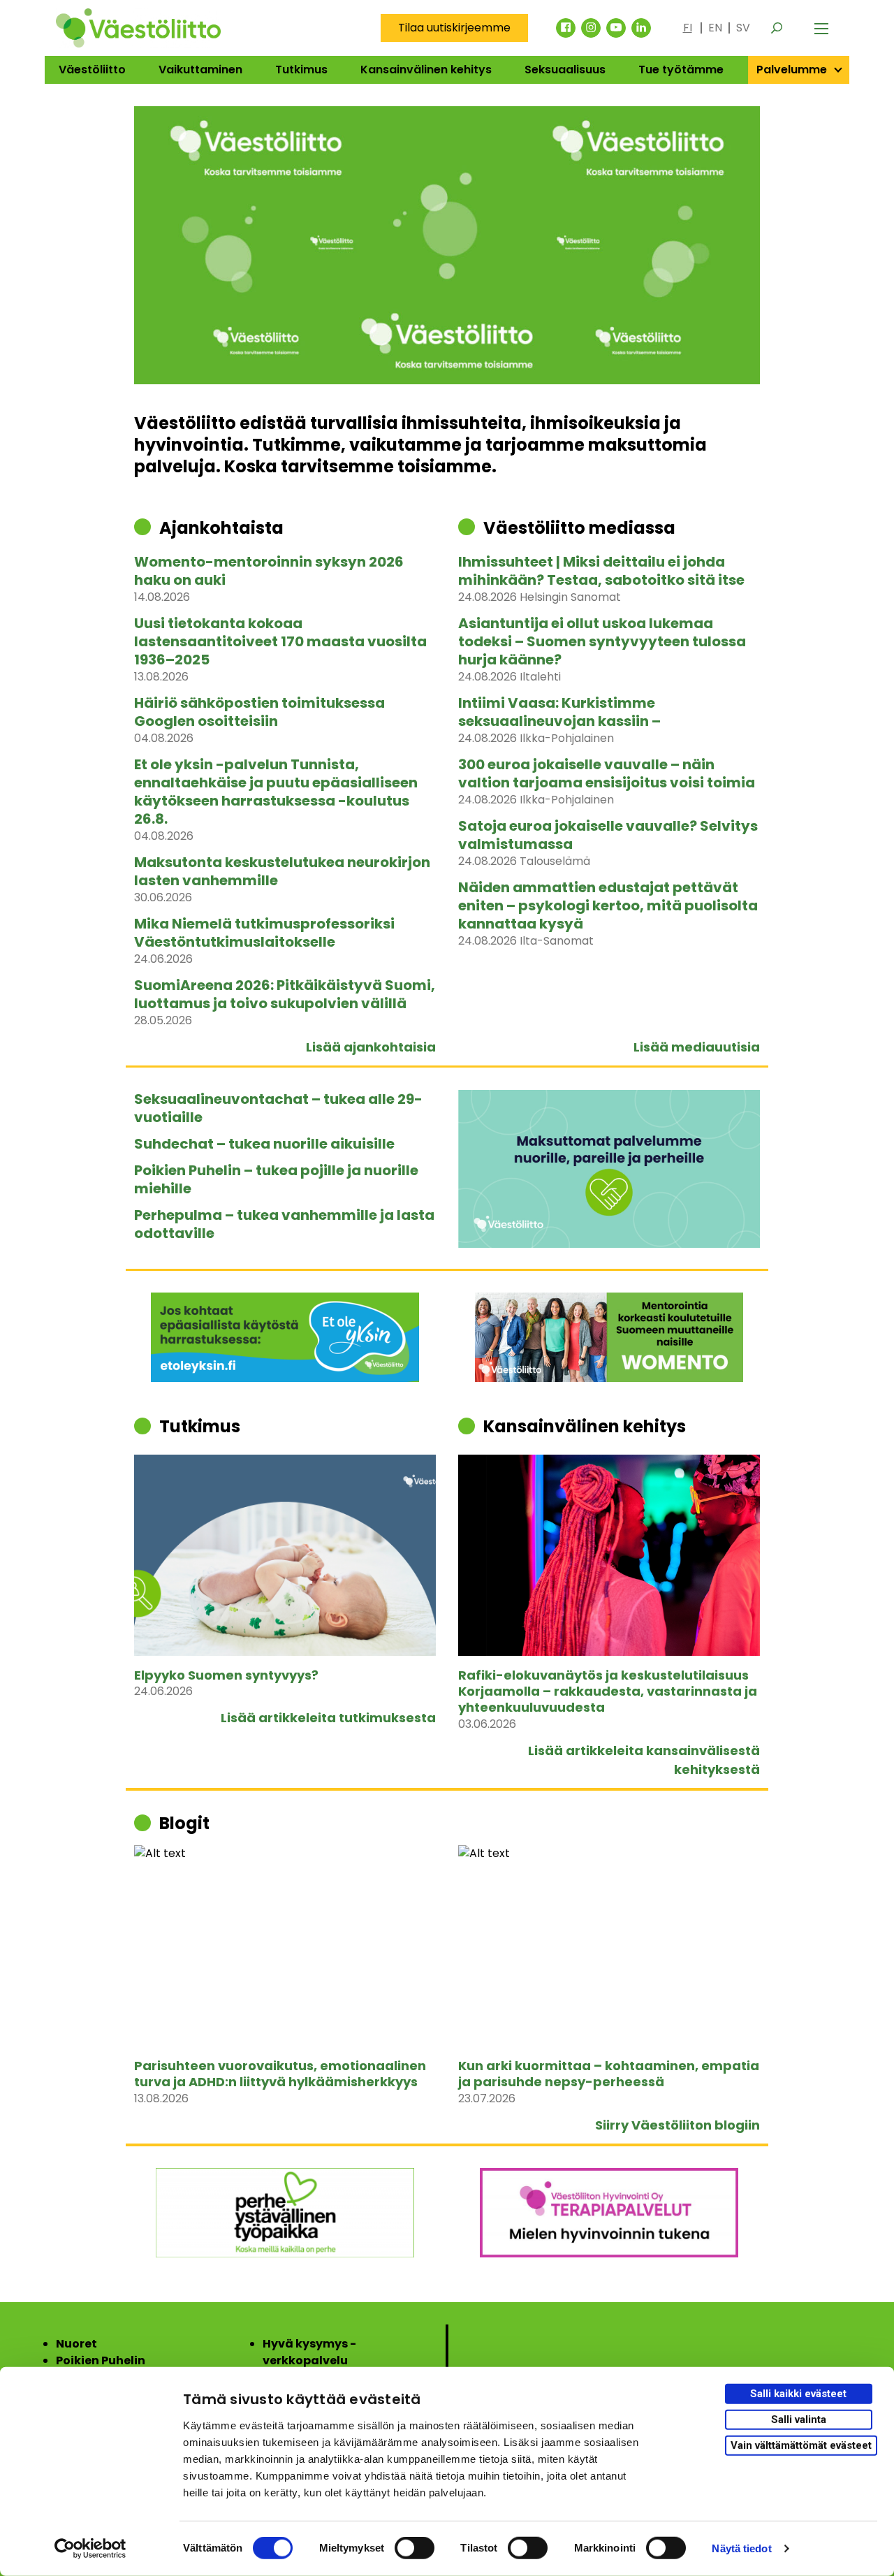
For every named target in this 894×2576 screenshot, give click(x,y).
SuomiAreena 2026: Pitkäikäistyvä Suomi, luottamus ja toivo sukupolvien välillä (285, 994)
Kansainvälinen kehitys (426, 70)
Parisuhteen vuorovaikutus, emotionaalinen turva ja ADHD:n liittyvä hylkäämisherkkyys (280, 2074)
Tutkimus (301, 70)
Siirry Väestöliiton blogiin (677, 2125)
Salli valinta (799, 2419)
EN (715, 28)
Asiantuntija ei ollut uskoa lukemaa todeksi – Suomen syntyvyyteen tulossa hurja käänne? (602, 641)
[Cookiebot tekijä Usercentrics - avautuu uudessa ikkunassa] (90, 2549)
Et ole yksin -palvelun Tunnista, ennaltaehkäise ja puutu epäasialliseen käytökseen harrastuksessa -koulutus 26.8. (276, 792)
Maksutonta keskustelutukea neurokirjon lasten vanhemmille (282, 871)
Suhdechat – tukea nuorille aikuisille (264, 1144)
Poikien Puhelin (101, 2360)
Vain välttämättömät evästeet (801, 2445)
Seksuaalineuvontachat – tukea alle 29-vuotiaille (278, 1108)
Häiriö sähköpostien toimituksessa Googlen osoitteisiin (259, 712)
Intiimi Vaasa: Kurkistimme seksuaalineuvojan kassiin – (559, 712)
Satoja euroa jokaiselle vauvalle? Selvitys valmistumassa (608, 835)
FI (688, 28)
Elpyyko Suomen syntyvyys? (226, 1675)
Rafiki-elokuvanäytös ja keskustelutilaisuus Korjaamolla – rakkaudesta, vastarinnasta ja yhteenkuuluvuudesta (608, 1691)
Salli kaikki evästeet (798, 2394)
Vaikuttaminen (200, 70)
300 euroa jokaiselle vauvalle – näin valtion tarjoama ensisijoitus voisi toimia (607, 773)
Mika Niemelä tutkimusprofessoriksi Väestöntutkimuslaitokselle (264, 933)
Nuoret (76, 2344)
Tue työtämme (681, 70)
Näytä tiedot (741, 2548)
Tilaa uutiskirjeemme (454, 28)
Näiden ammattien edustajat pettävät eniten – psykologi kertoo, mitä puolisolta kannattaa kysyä (608, 905)
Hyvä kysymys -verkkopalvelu (309, 2352)
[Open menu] (821, 28)
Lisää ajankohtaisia (371, 1047)
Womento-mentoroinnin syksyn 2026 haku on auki (269, 571)
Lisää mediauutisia (697, 1047)
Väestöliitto (92, 70)
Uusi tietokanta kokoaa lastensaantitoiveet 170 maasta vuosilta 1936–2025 (280, 641)
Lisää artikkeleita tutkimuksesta (328, 1718)
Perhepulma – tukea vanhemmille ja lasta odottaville (284, 1224)
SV (743, 28)
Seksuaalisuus (565, 70)
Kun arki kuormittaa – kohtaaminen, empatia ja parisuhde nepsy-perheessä (609, 2074)
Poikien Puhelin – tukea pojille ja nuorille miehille (276, 1179)
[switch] (415, 2548)
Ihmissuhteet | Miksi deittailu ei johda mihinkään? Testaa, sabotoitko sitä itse (601, 571)
